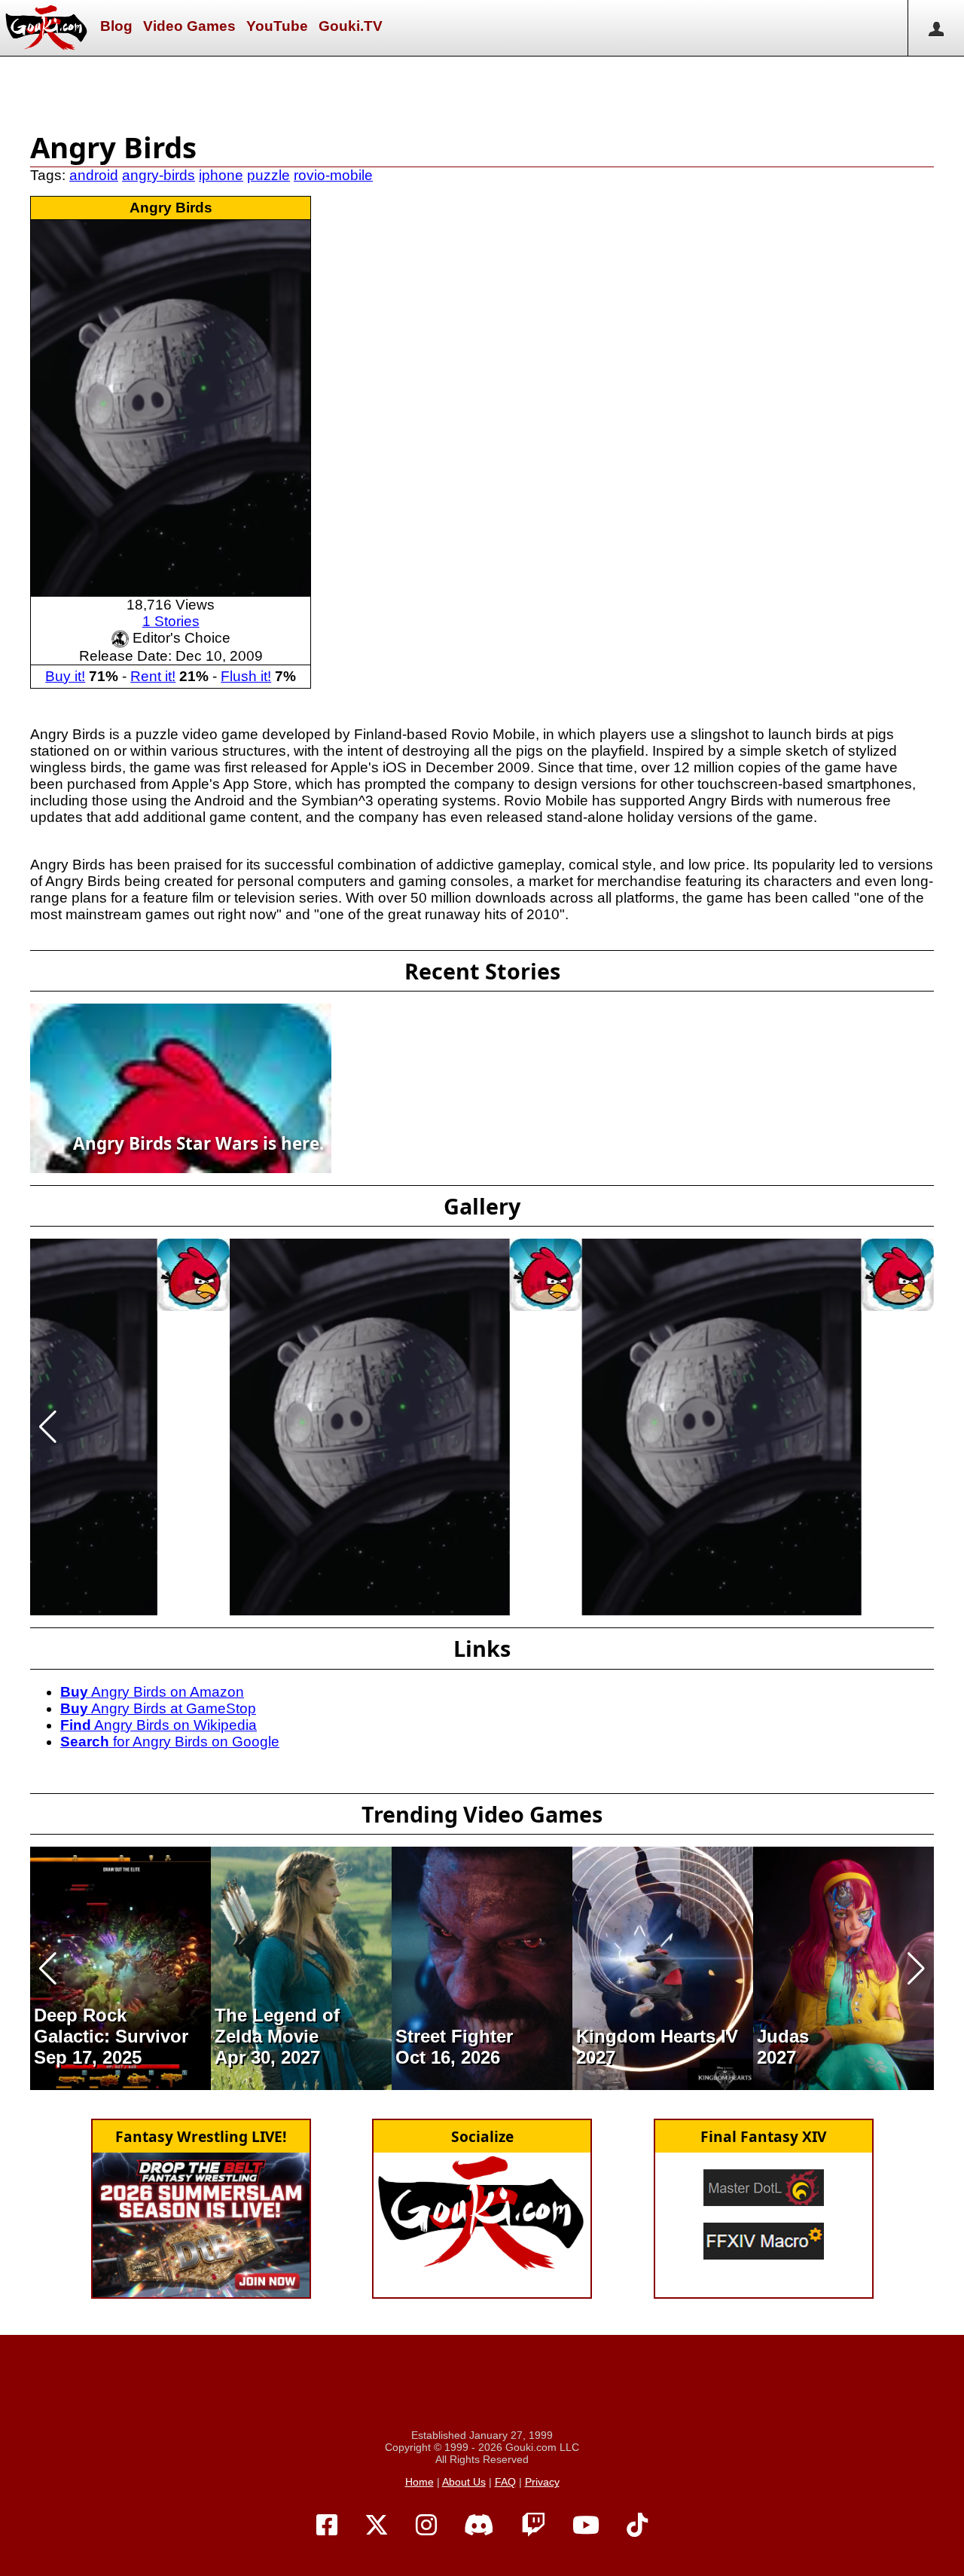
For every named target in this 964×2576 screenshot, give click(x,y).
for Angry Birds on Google (170, 1742)
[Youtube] (586, 2526)
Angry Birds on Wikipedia (159, 1725)
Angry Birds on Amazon (152, 1692)
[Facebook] (327, 2526)
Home (419, 2482)
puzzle (268, 175)
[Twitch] (533, 2526)
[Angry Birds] (171, 407)
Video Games (189, 26)
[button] (48, 1427)
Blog (116, 26)
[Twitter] (377, 2526)
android (94, 175)
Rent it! (153, 676)
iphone (221, 175)
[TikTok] (637, 2526)
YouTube (277, 26)
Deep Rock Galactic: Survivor (111, 2026)
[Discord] (479, 2526)
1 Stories (171, 621)
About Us (464, 2482)
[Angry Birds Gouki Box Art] (369, 1426)
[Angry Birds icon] (194, 1274)
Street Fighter (454, 2036)
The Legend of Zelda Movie (277, 2026)
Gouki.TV (351, 26)
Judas (783, 2036)
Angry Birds (171, 208)
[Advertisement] (482, 90)
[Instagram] (426, 2526)
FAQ (505, 2482)
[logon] (936, 28)
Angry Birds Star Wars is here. (198, 1143)
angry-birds (159, 175)
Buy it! (65, 676)
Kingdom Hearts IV (657, 2036)
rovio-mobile (333, 175)
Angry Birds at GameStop (158, 1708)
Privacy (542, 2482)
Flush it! (246, 676)
